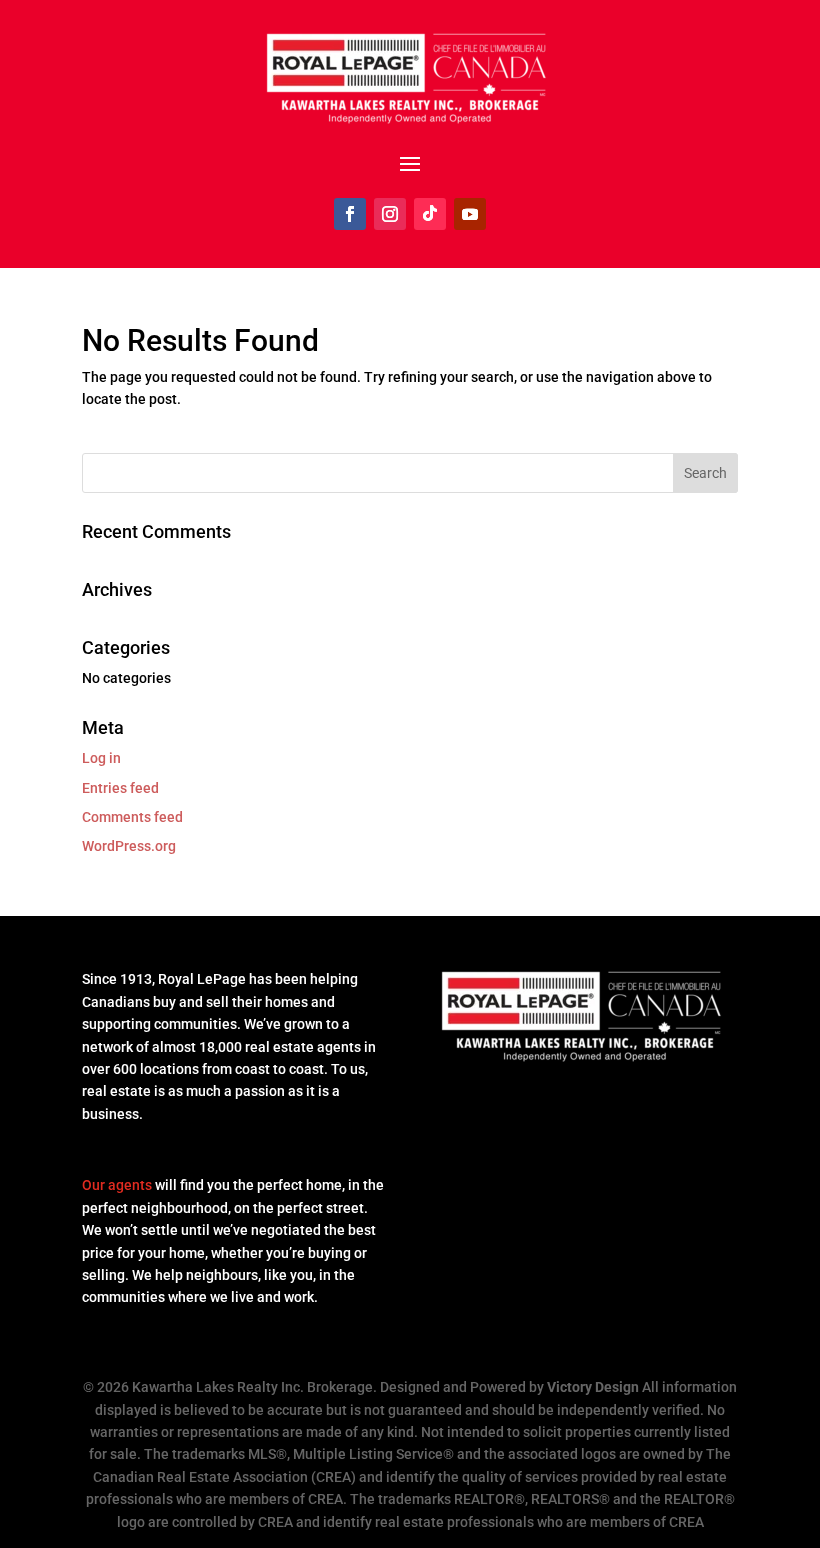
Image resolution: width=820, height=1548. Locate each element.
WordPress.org (129, 846)
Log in (101, 758)
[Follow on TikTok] (430, 214)
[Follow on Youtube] (470, 214)
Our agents (117, 1185)
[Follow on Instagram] (390, 214)
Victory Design (593, 1387)
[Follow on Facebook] (350, 214)
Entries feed (120, 788)
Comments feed (132, 817)
